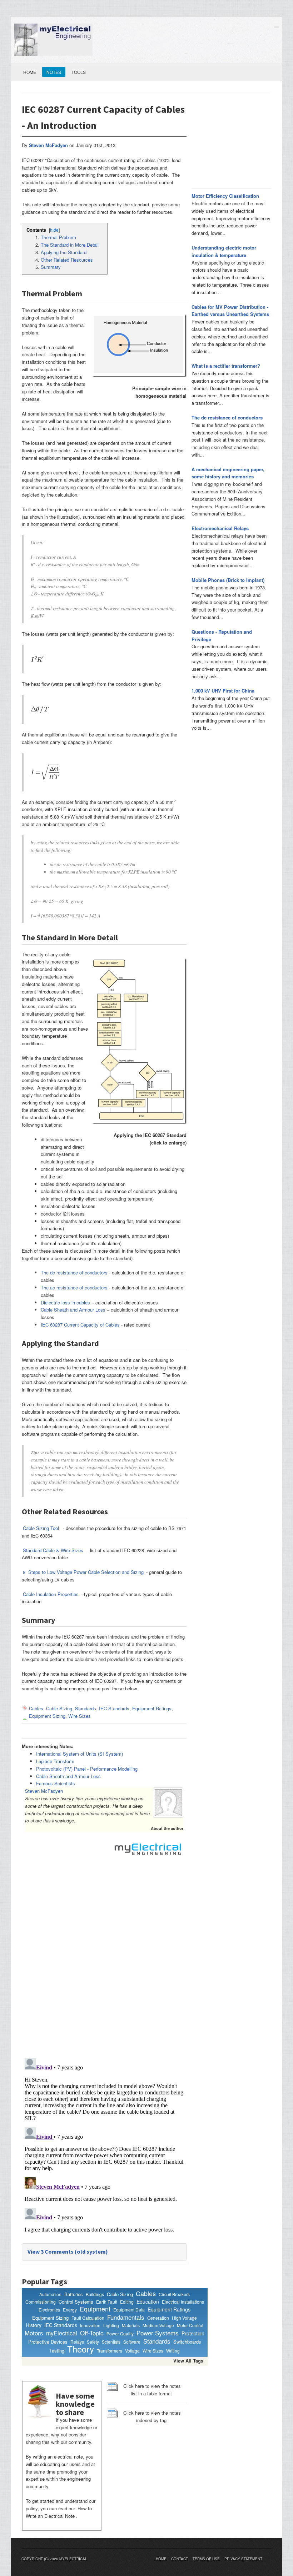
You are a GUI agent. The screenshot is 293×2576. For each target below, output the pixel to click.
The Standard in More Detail (70, 245)
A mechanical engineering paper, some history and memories (228, 473)
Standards (86, 1708)
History (34, 2325)
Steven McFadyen (44, 1791)
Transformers (110, 2351)
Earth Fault (107, 2302)
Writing (173, 2351)
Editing (127, 2302)
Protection (193, 2333)
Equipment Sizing (47, 1716)
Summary (51, 267)
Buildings (95, 2294)
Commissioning (41, 2302)
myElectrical (62, 2333)
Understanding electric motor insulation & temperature (224, 251)
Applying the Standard (64, 252)
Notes (54, 72)
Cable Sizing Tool (41, 1528)
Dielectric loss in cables (65, 1302)
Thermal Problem (58, 237)
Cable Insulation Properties (51, 1594)
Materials (131, 2325)
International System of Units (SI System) (80, 1754)
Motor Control (190, 2325)
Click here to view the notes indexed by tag (152, 2416)
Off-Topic (92, 2333)
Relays (77, 2342)
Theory (81, 2349)
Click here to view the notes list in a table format (152, 2390)
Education (148, 2302)
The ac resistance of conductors (74, 1287)
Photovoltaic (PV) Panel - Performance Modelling (87, 1769)
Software (132, 2342)
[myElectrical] (53, 39)
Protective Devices (48, 2342)
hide (54, 230)
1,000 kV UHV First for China (223, 691)
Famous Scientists (56, 1783)
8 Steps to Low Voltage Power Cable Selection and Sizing (83, 1572)
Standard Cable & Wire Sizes (53, 1550)
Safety (93, 2342)
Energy (70, 2310)
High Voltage (184, 2318)
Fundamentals (126, 2317)
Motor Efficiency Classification (225, 196)
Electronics (49, 2310)
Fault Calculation (88, 2318)
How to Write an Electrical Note (59, 2512)
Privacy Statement (243, 2559)
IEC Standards (114, 1708)
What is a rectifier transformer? (226, 366)
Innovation (90, 2325)
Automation (50, 2294)
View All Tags (188, 2361)
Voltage (132, 2351)
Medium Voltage (158, 2325)
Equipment (95, 2309)
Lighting (111, 2325)
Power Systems (158, 2333)
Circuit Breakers (174, 2294)
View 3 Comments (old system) (68, 2252)
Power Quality (120, 2333)
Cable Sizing (59, 1708)
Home (30, 72)
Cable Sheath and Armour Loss (73, 1310)
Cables (36, 1708)
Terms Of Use (206, 2559)
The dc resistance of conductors (74, 1272)
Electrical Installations (183, 2302)
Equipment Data (129, 2310)
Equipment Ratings (152, 1708)
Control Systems (76, 2302)
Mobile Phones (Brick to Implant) (228, 580)
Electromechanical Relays (220, 528)
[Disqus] (104, 1960)
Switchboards (187, 2342)
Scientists (111, 2342)
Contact (180, 2559)
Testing (57, 2351)
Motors (34, 2333)
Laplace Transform (55, 1761)
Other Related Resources (67, 260)
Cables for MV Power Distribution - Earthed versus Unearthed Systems (230, 311)
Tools (79, 72)
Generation (158, 2318)
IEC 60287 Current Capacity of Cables (80, 1325)
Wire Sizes (80, 1716)
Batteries (74, 2294)
